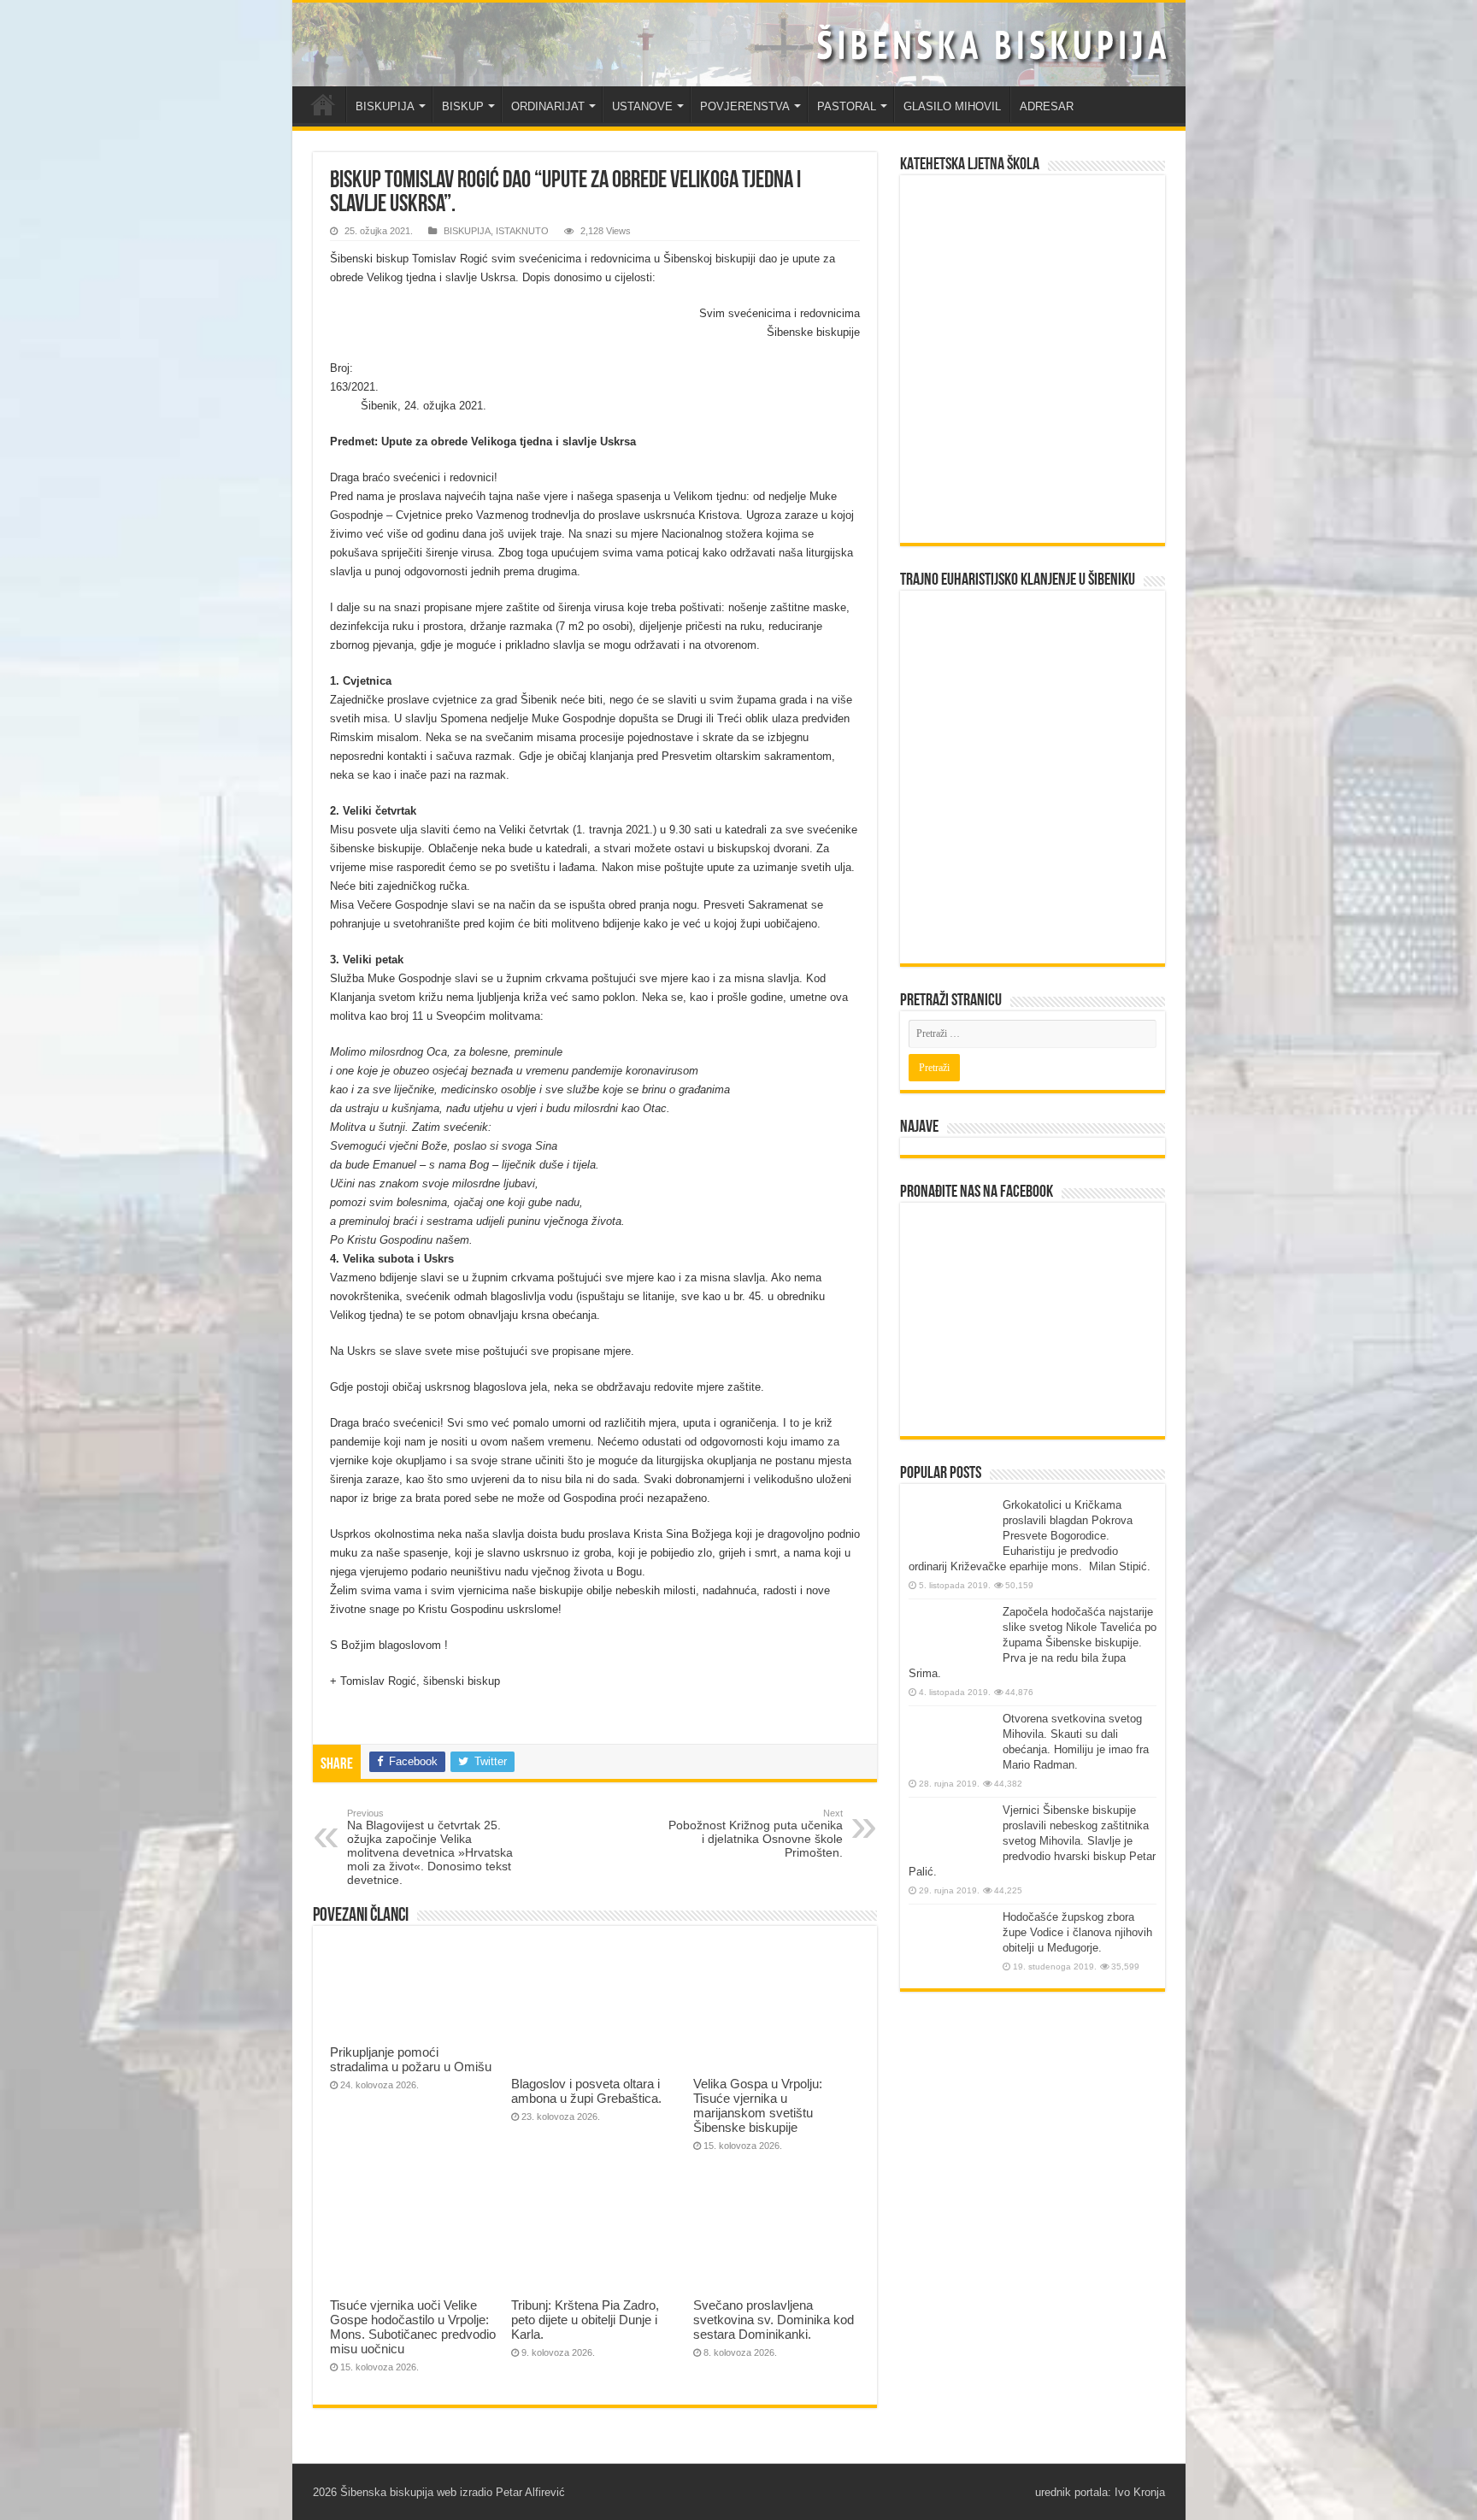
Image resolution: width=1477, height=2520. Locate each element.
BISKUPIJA (385, 106)
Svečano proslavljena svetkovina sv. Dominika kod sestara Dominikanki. (774, 2320)
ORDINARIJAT (548, 106)
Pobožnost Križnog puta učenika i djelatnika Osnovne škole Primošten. (756, 1834)
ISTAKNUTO (522, 231)
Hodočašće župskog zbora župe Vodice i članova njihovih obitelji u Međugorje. (1077, 1932)
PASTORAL (847, 106)
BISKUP (463, 106)
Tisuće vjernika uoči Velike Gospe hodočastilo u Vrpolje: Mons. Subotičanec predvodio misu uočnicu (413, 2327)
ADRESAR (1047, 106)
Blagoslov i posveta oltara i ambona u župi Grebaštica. (586, 2091)
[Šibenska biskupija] (739, 44)
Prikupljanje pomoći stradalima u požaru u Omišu (411, 2059)
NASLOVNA (323, 104)
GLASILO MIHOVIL (952, 106)
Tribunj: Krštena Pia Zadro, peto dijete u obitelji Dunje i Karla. (585, 2320)
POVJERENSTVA (745, 106)
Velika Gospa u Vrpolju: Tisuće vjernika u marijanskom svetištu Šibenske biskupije (758, 2105)
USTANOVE (642, 106)
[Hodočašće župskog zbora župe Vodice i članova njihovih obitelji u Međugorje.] (951, 1942)
